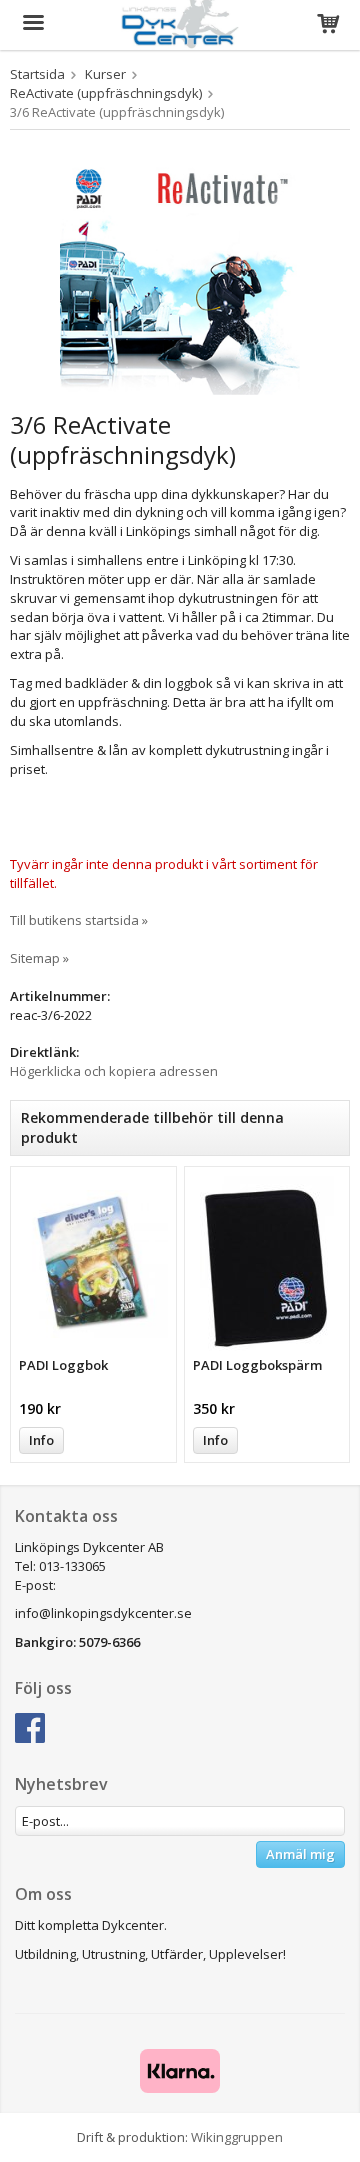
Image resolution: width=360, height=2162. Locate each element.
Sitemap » (39, 958)
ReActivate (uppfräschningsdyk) (106, 93)
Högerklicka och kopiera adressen (114, 1071)
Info (41, 1440)
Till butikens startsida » (79, 920)
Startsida (37, 74)
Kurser (105, 74)
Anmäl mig (300, 1854)
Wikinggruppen (237, 2137)
